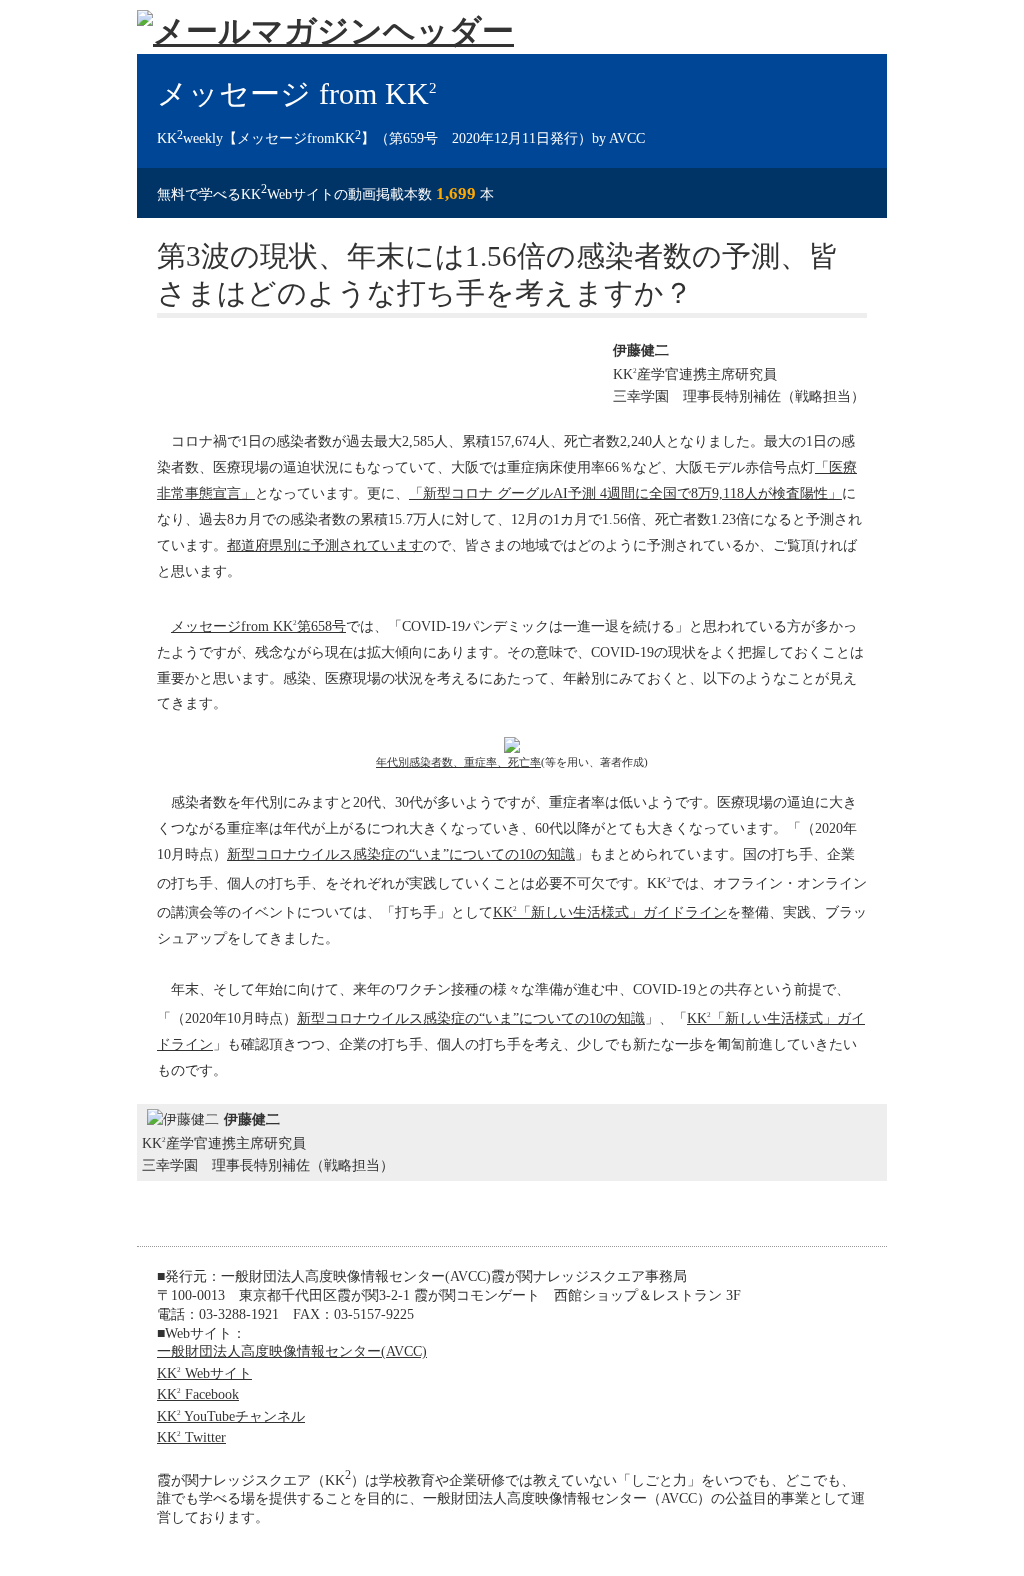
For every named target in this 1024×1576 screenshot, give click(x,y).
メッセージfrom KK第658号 (258, 626)
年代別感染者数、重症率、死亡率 (458, 762)
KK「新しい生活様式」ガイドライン (610, 912)
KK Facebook (198, 1394)
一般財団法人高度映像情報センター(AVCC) (292, 1351)
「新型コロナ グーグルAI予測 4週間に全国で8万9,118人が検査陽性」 (625, 493)
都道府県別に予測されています (325, 545)
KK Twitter (191, 1437)
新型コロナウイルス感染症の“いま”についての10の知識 (401, 854)
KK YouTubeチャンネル (231, 1416)
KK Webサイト (204, 1373)
